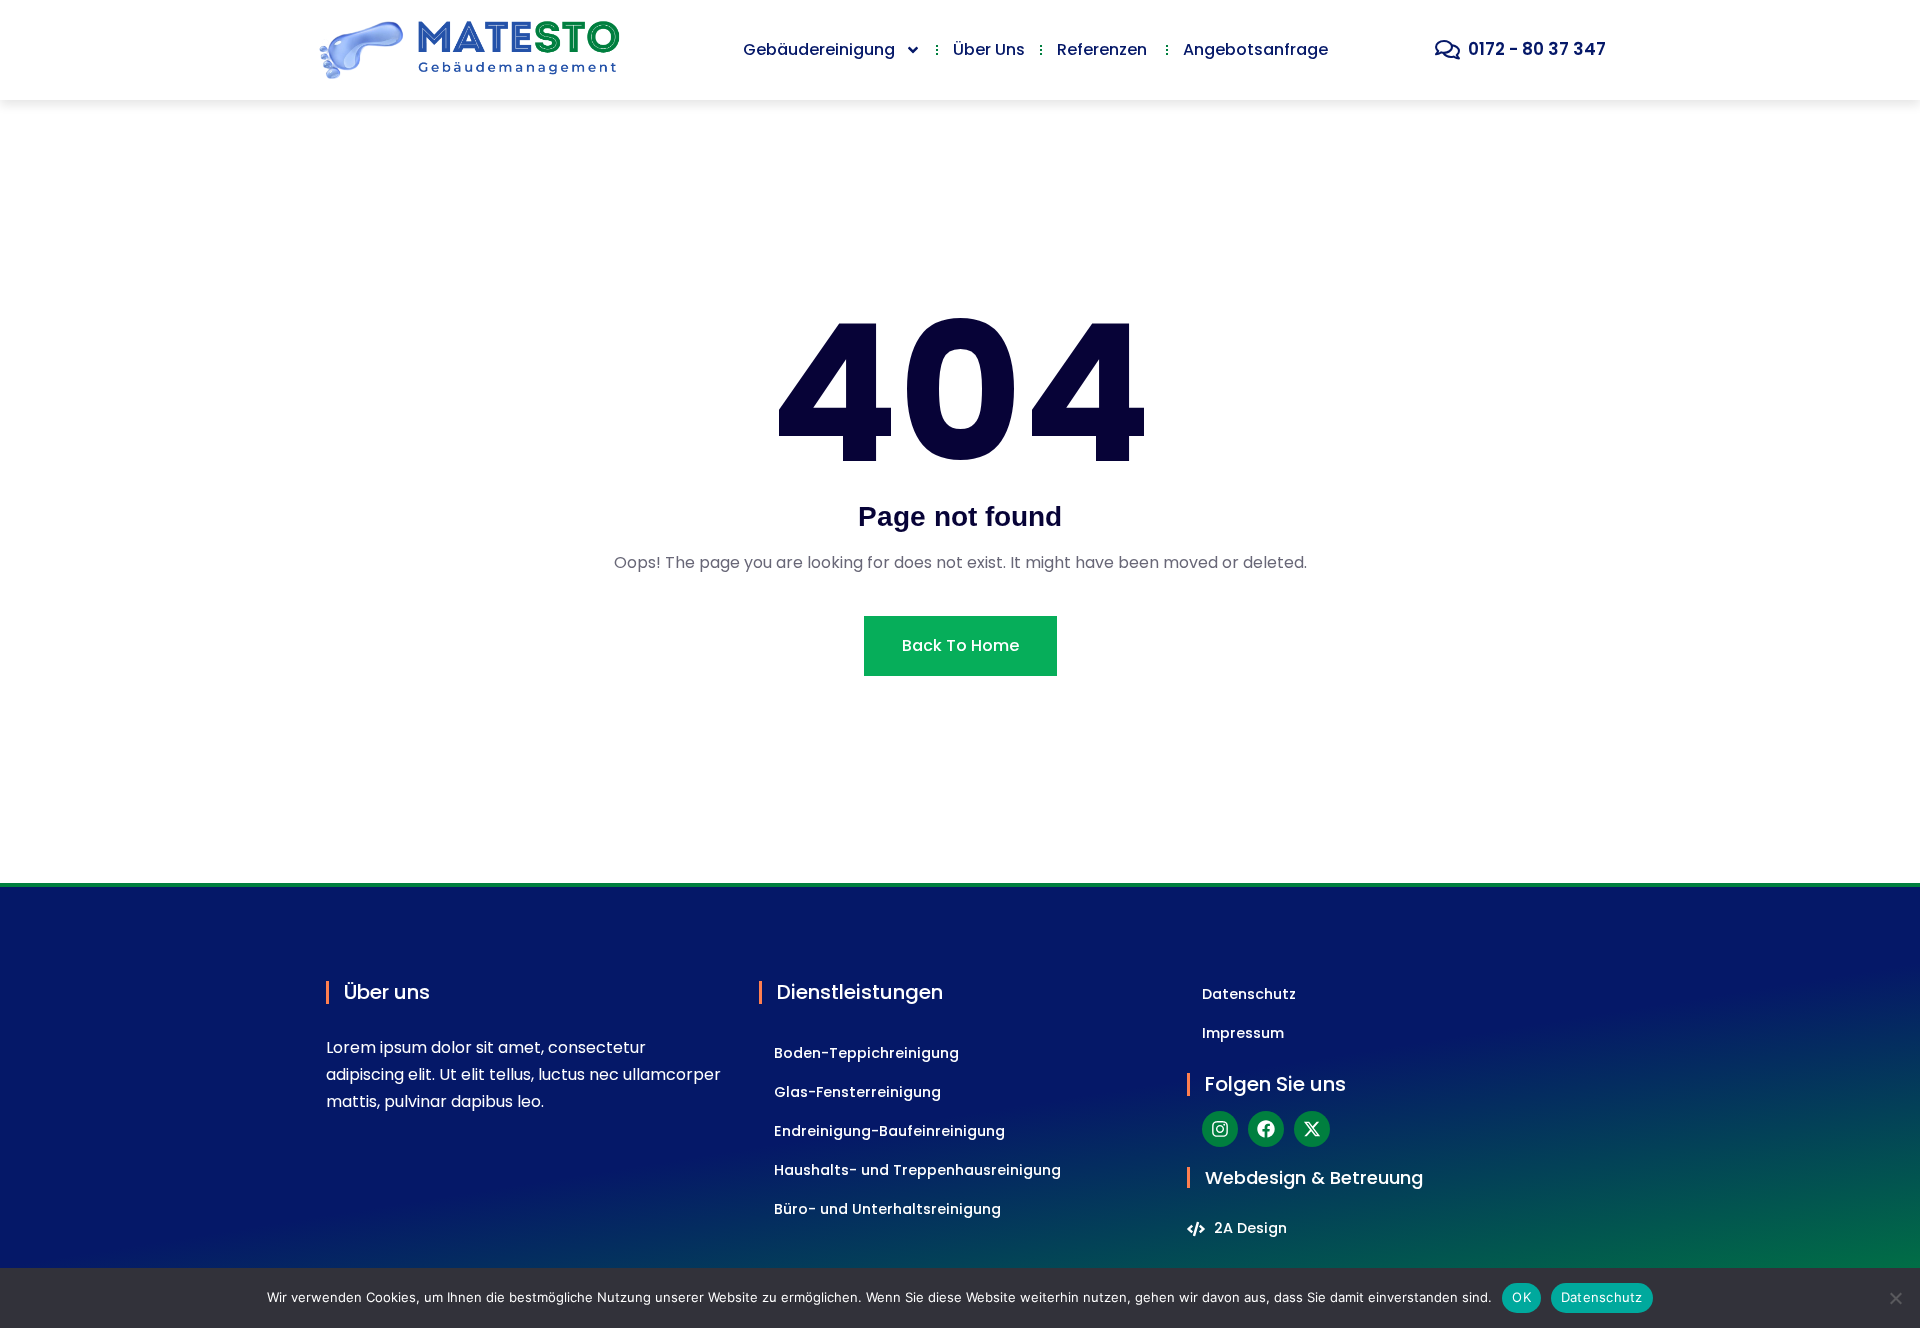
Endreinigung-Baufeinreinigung (889, 1131)
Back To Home (960, 645)
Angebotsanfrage (1255, 49)
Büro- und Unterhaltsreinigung (887, 1209)
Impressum (1243, 1033)
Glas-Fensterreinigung (857, 1092)
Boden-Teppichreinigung (866, 1053)
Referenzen (1104, 49)
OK (1521, 1297)
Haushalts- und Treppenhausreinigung (917, 1170)
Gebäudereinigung (819, 49)
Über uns (989, 49)
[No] (1895, 1298)
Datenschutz (1249, 994)
